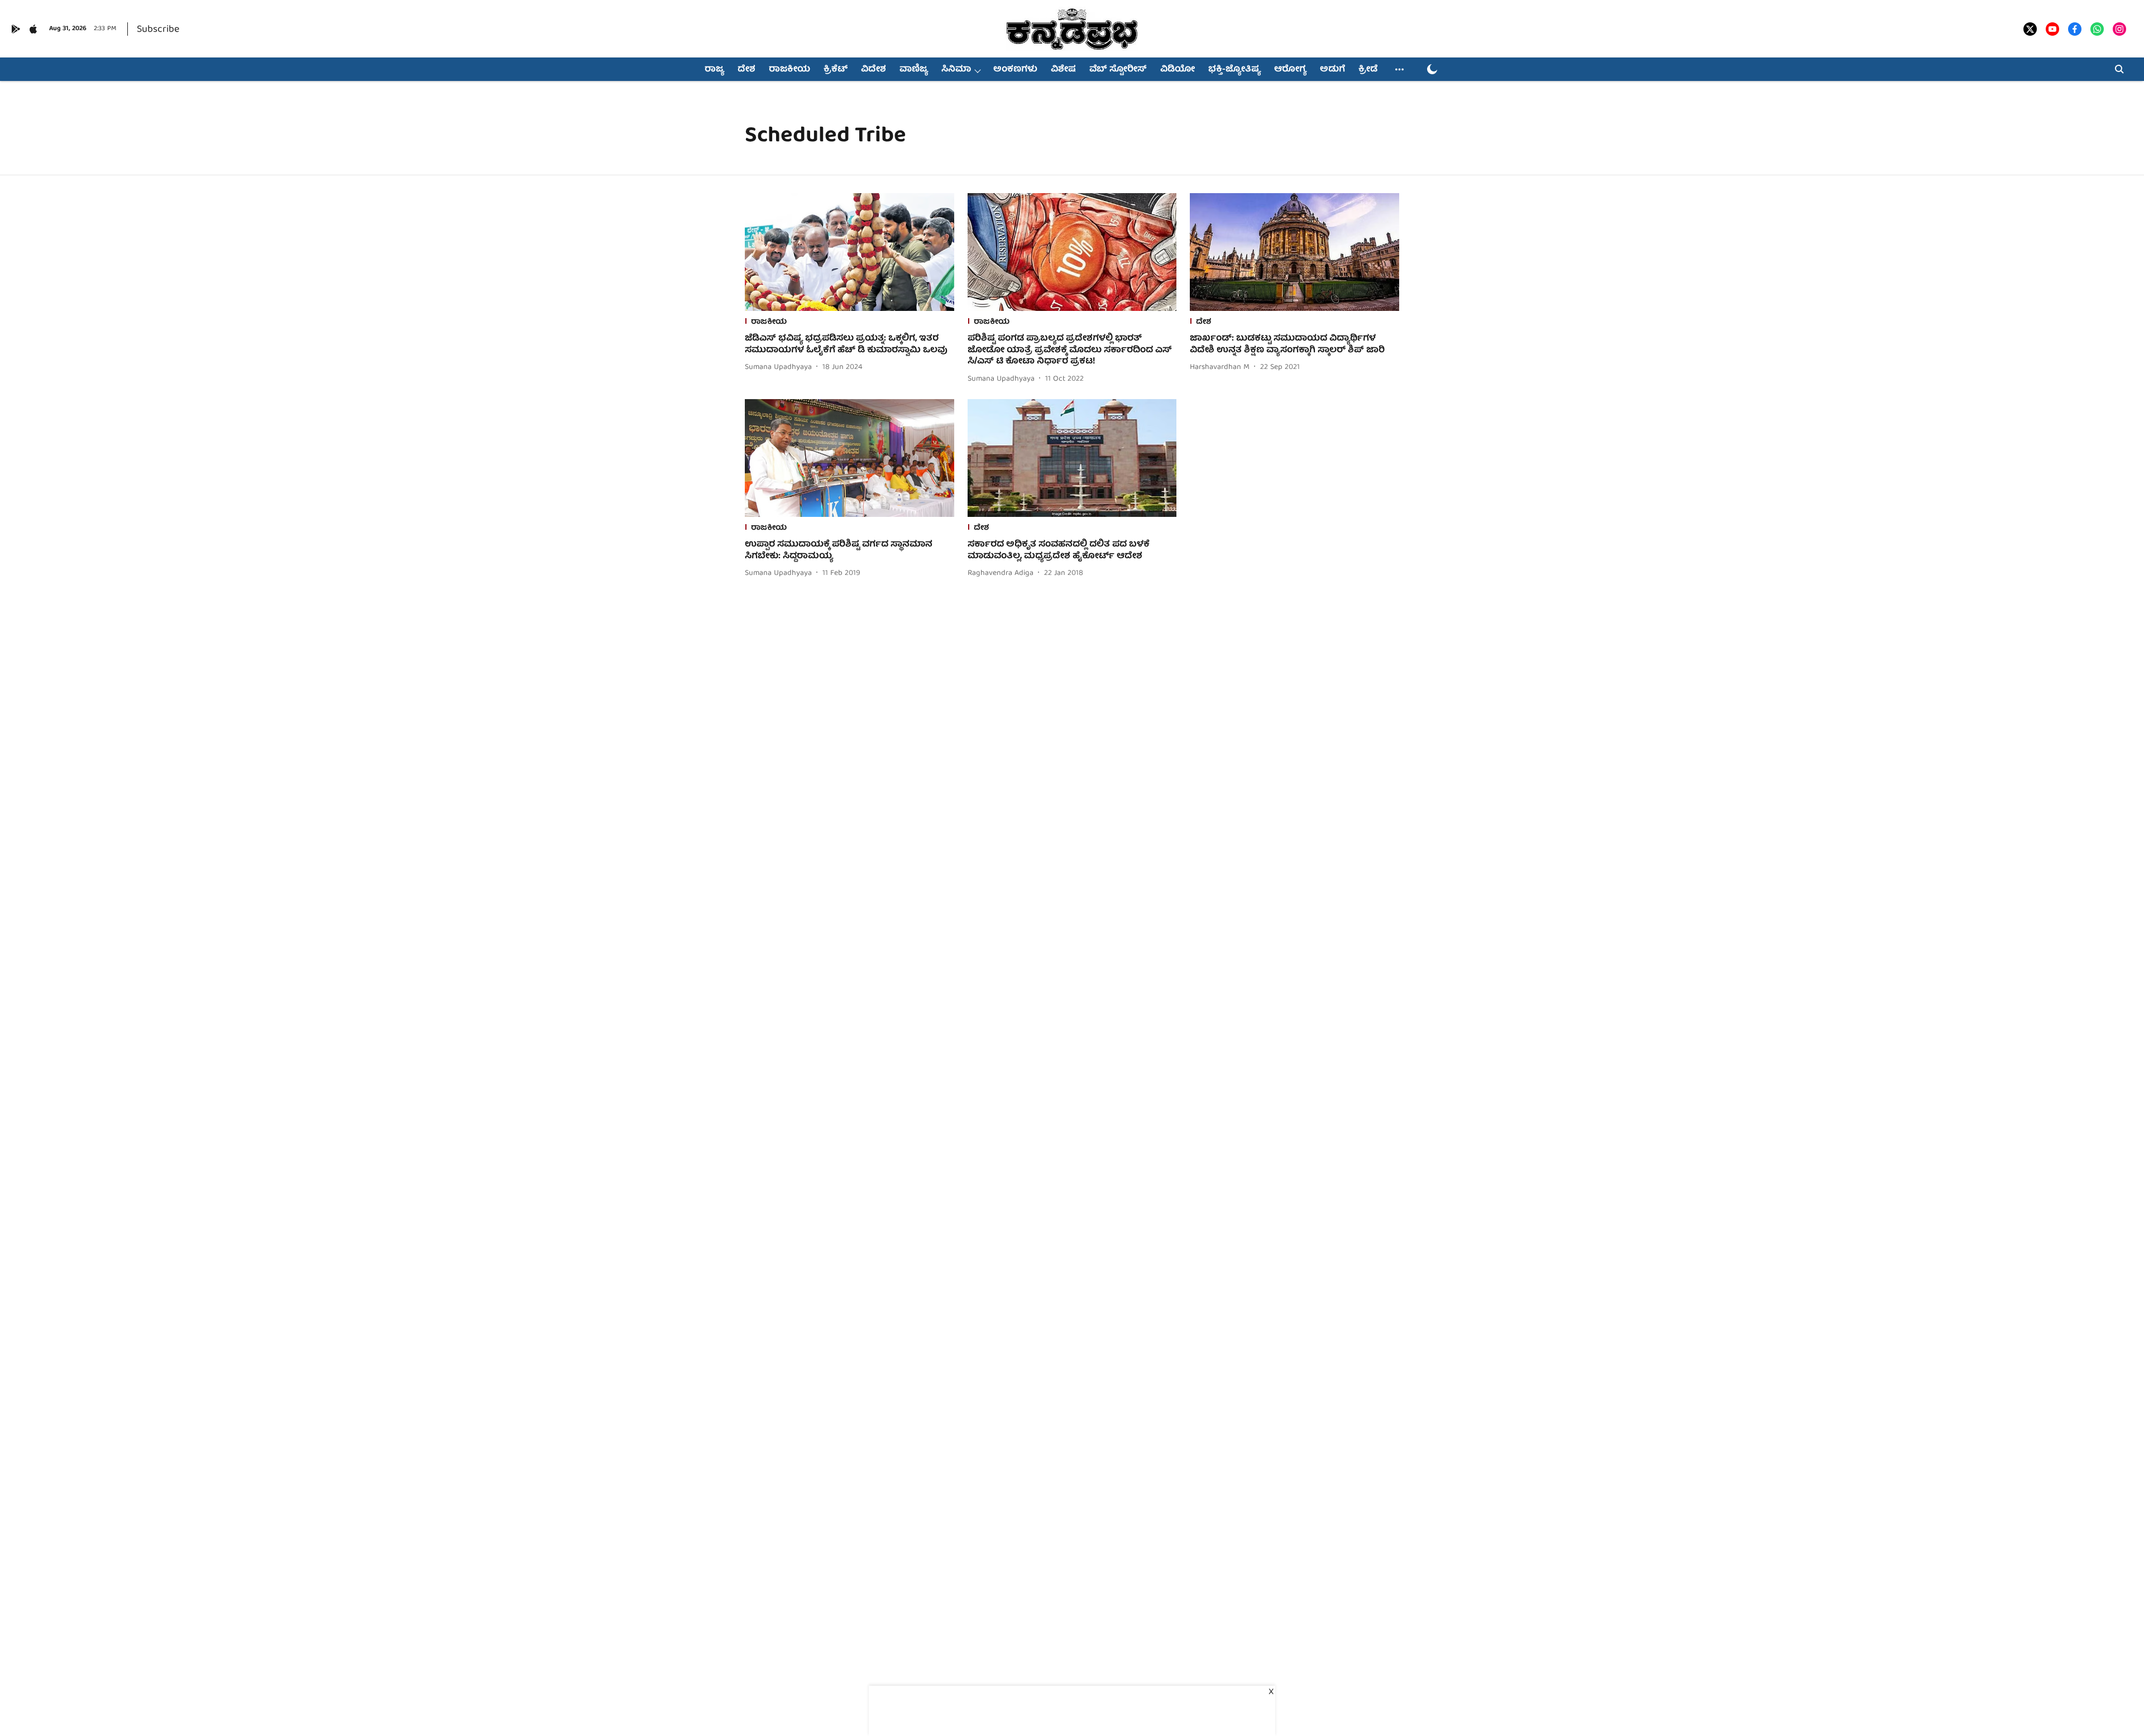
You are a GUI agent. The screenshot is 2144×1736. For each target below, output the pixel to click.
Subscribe (158, 30)
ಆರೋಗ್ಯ (1290, 70)
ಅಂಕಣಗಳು (1015, 70)
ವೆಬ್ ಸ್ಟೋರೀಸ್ (1118, 70)
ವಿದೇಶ (874, 70)
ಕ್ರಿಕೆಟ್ (836, 70)
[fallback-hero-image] (850, 252)
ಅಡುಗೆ (1332, 70)
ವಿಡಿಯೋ (1178, 70)
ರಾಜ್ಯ (714, 70)
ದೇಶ (746, 70)
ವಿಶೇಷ (1063, 70)
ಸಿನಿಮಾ (956, 70)
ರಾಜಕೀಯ (789, 70)
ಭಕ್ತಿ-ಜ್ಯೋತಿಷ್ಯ (1234, 70)
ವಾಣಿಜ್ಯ (914, 70)
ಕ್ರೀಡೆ (1368, 70)
